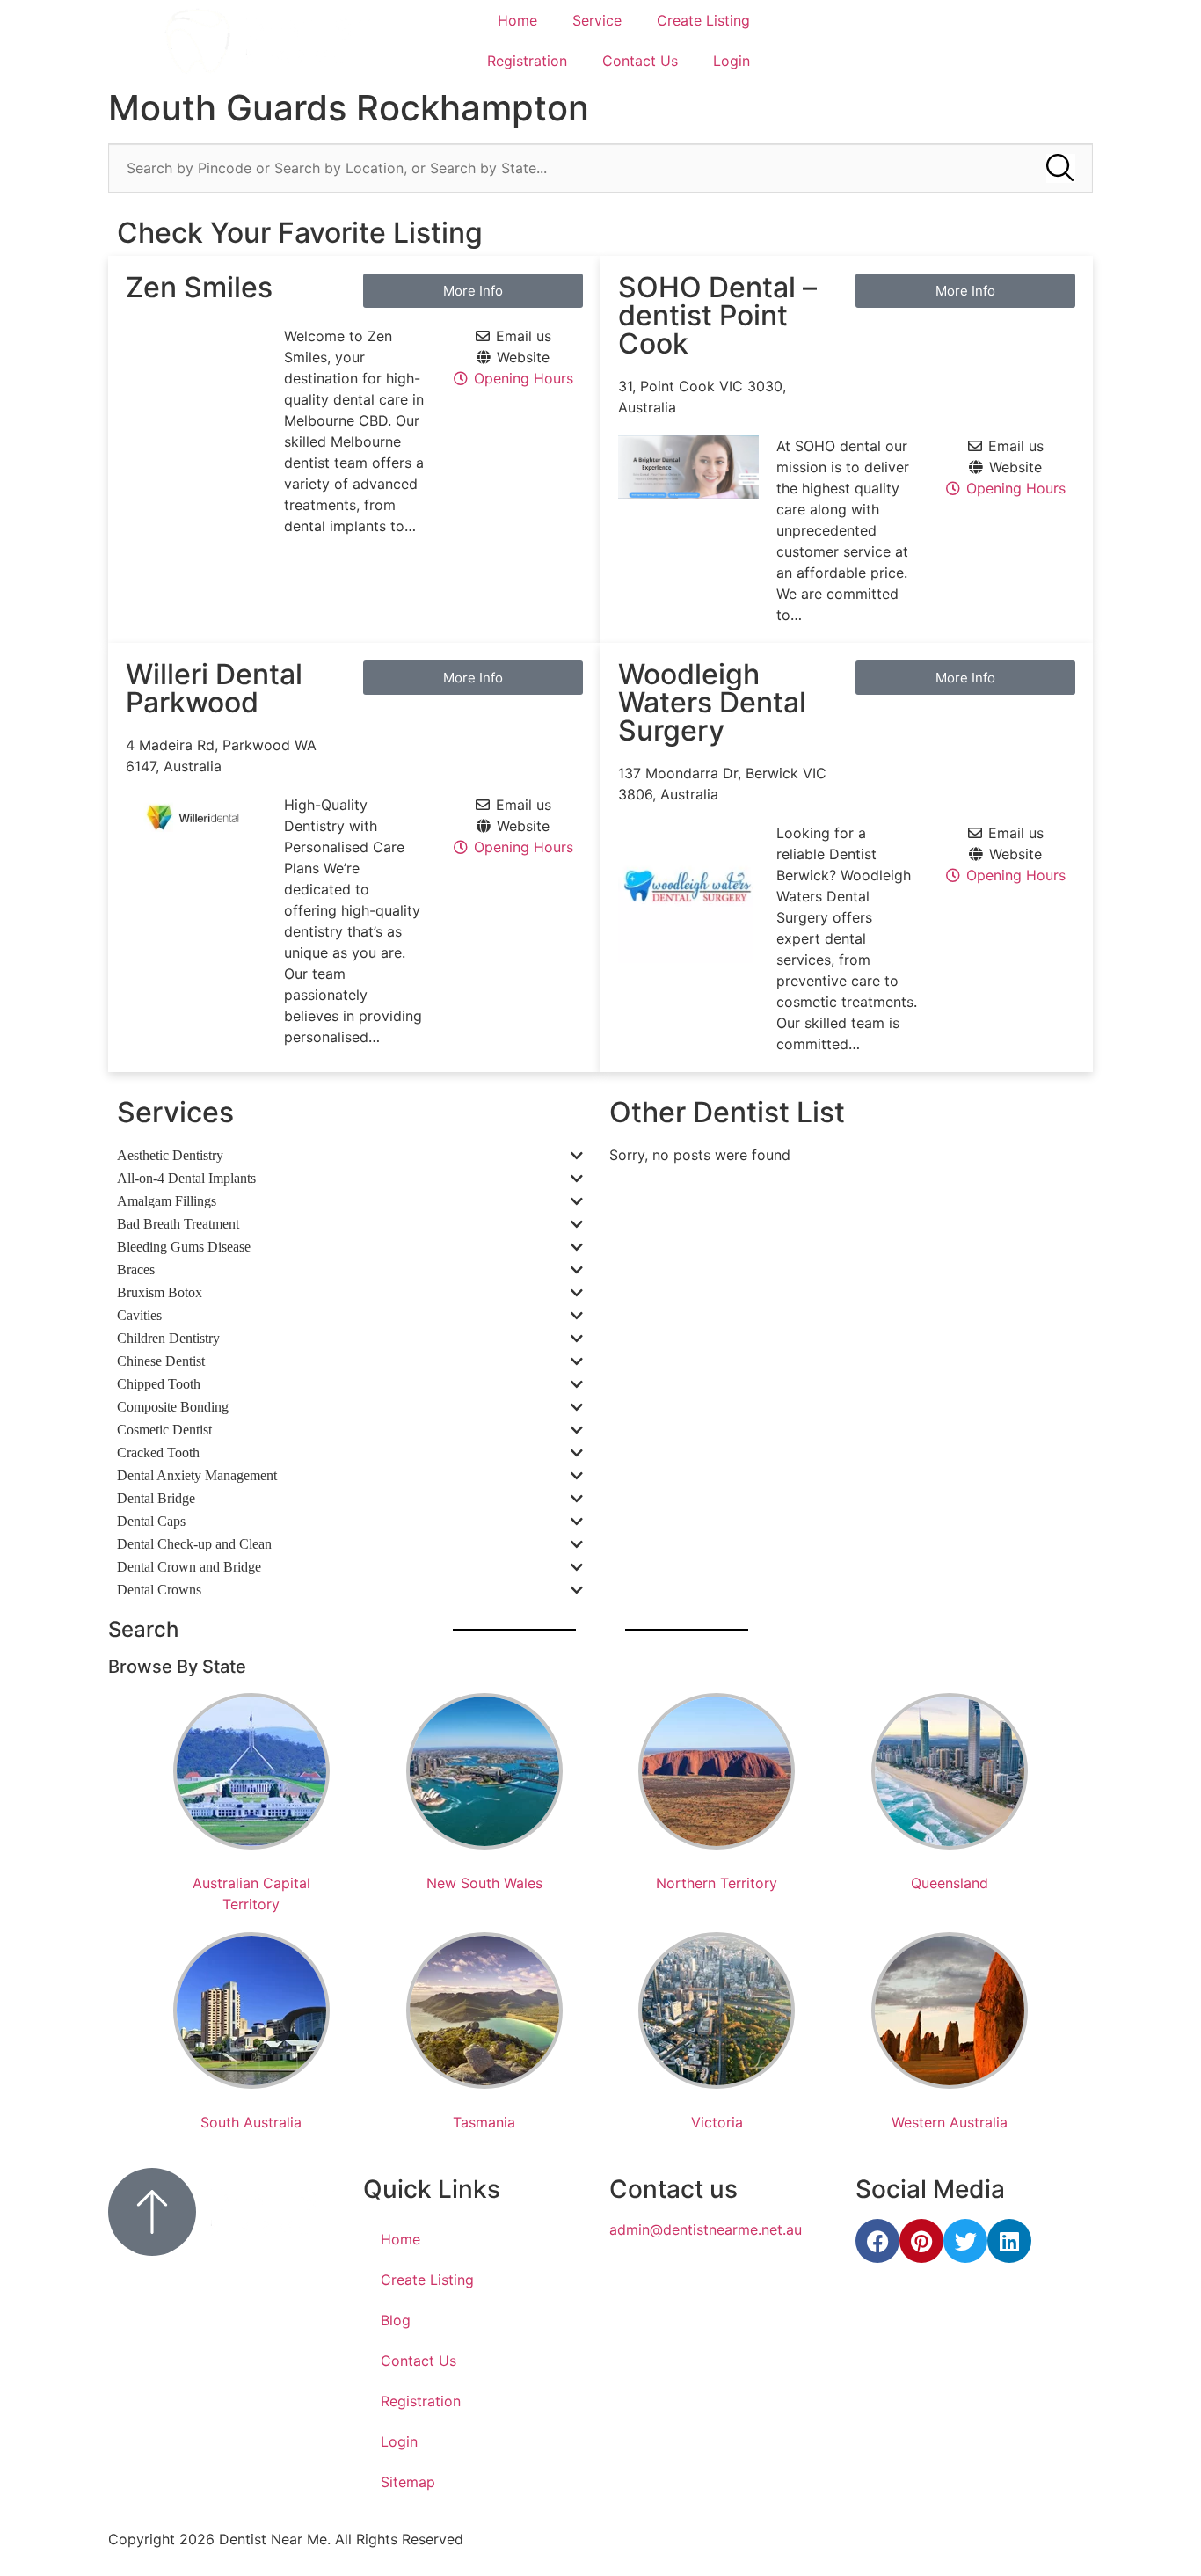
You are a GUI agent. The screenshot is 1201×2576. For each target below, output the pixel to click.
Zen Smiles (199, 287)
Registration (527, 61)
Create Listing (703, 20)
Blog (396, 2320)
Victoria (717, 2122)
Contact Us (640, 61)
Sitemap (408, 2482)
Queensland (950, 1883)
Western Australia (950, 2122)
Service (597, 20)
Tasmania (484, 2122)
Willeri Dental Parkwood (214, 688)
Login (732, 61)
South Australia (251, 2122)
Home (517, 20)
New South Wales (484, 1883)
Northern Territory (717, 1883)
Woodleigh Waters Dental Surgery (712, 702)
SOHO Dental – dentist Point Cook (717, 315)
